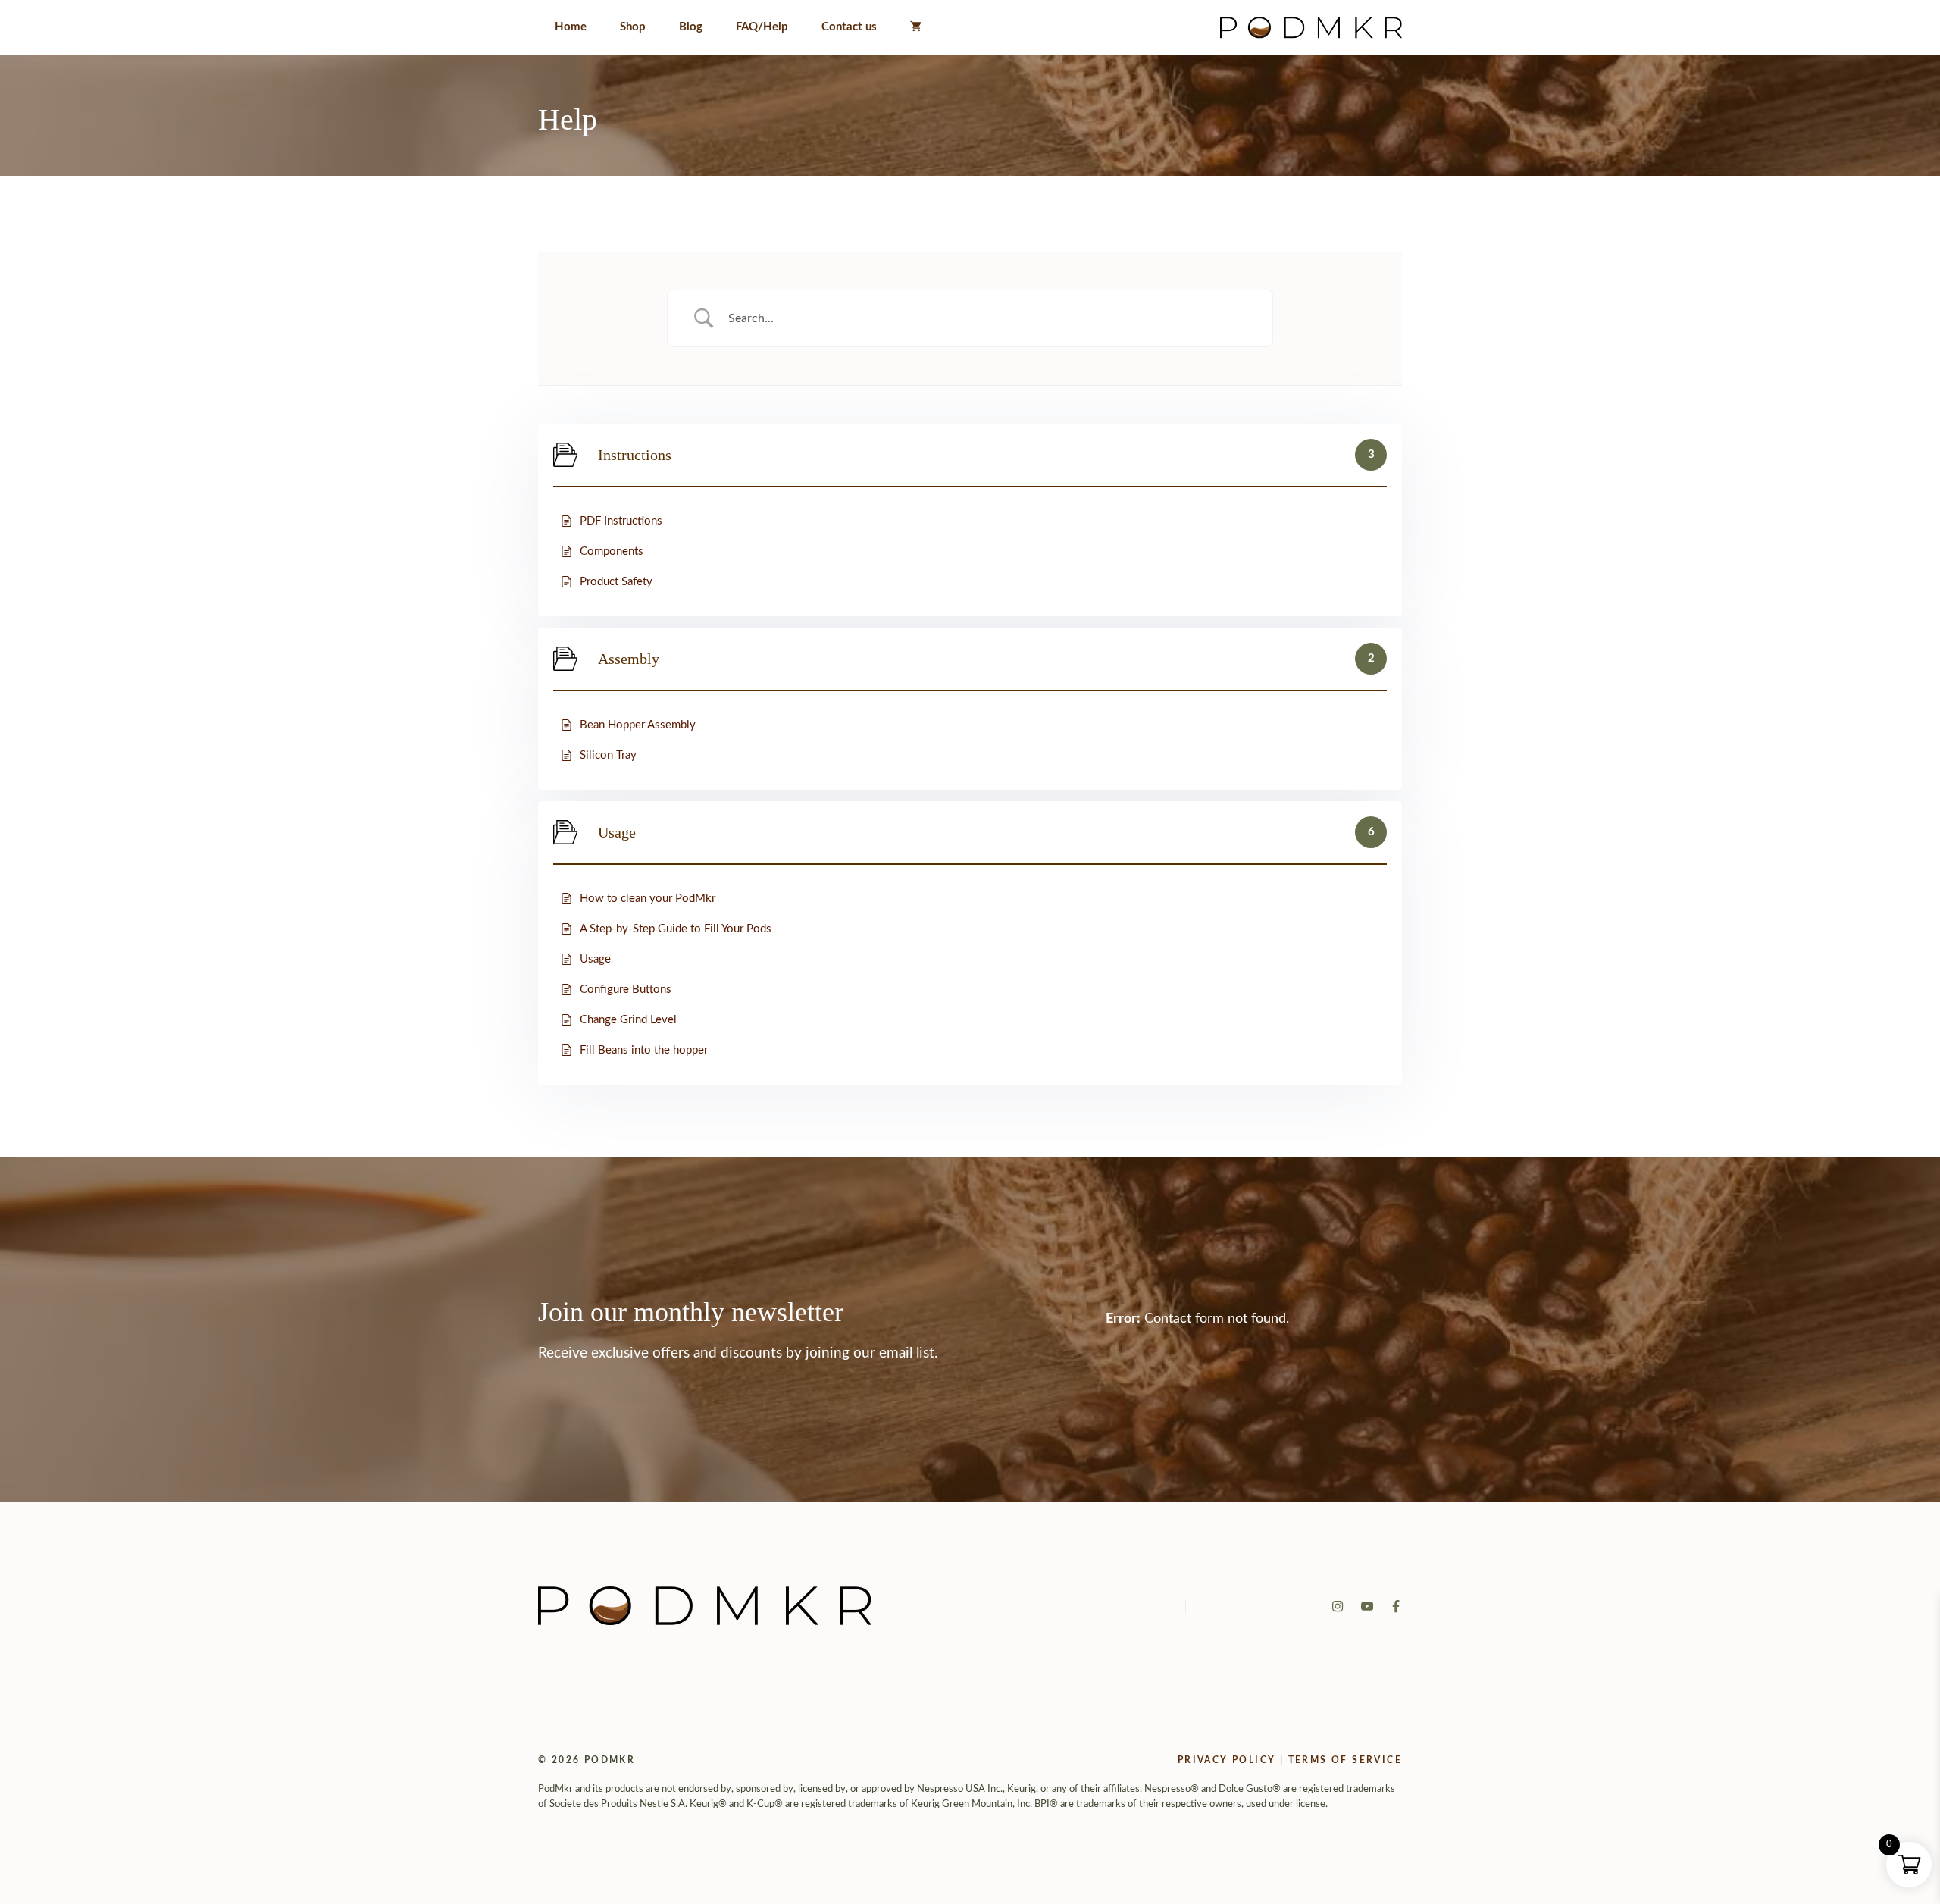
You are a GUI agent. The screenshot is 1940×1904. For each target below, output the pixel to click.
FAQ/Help (762, 27)
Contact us (849, 27)
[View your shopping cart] (916, 27)
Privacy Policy (1227, 1760)
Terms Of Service (1345, 1760)
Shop (633, 27)
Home (571, 27)
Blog (691, 27)
